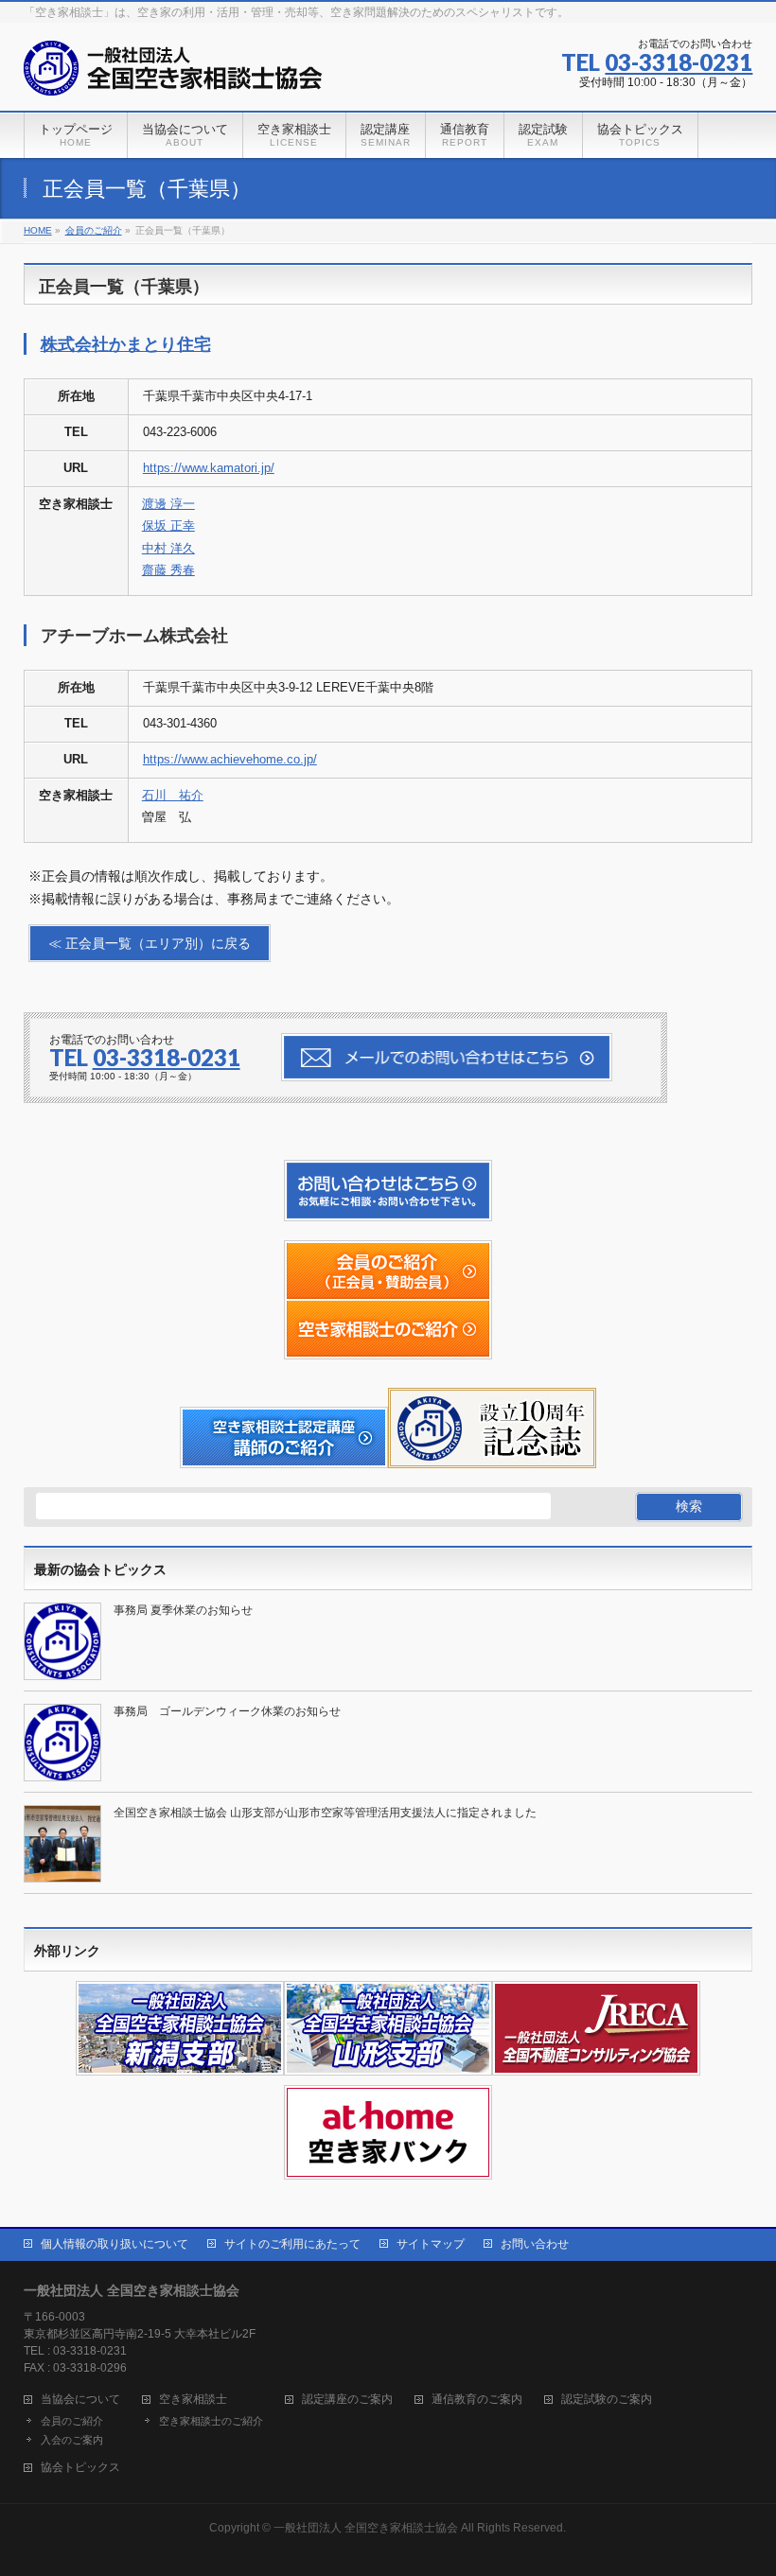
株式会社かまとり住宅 (126, 344)
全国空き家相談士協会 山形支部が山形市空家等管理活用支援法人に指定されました (325, 1813)
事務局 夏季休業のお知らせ (183, 1610)
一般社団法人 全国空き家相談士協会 (366, 2528)
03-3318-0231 (679, 62)
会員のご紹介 (72, 2421)
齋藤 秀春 (168, 570)
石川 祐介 (173, 795)
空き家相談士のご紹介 (211, 2421)
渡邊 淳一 (168, 504)
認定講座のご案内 (347, 2400)
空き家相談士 (193, 2400)
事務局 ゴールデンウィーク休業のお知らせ (227, 1711)
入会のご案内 (72, 2440)
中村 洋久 (168, 548)
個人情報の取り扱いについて (115, 2244)
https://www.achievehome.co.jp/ (230, 759)
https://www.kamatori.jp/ (209, 468)
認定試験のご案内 (607, 2400)
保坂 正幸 (168, 526)
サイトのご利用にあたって (292, 2244)
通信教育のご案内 (477, 2400)
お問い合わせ (535, 2244)
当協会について (80, 2400)
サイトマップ (431, 2244)
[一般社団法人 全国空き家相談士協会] (173, 75)
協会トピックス (80, 2468)
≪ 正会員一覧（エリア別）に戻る (150, 943)
